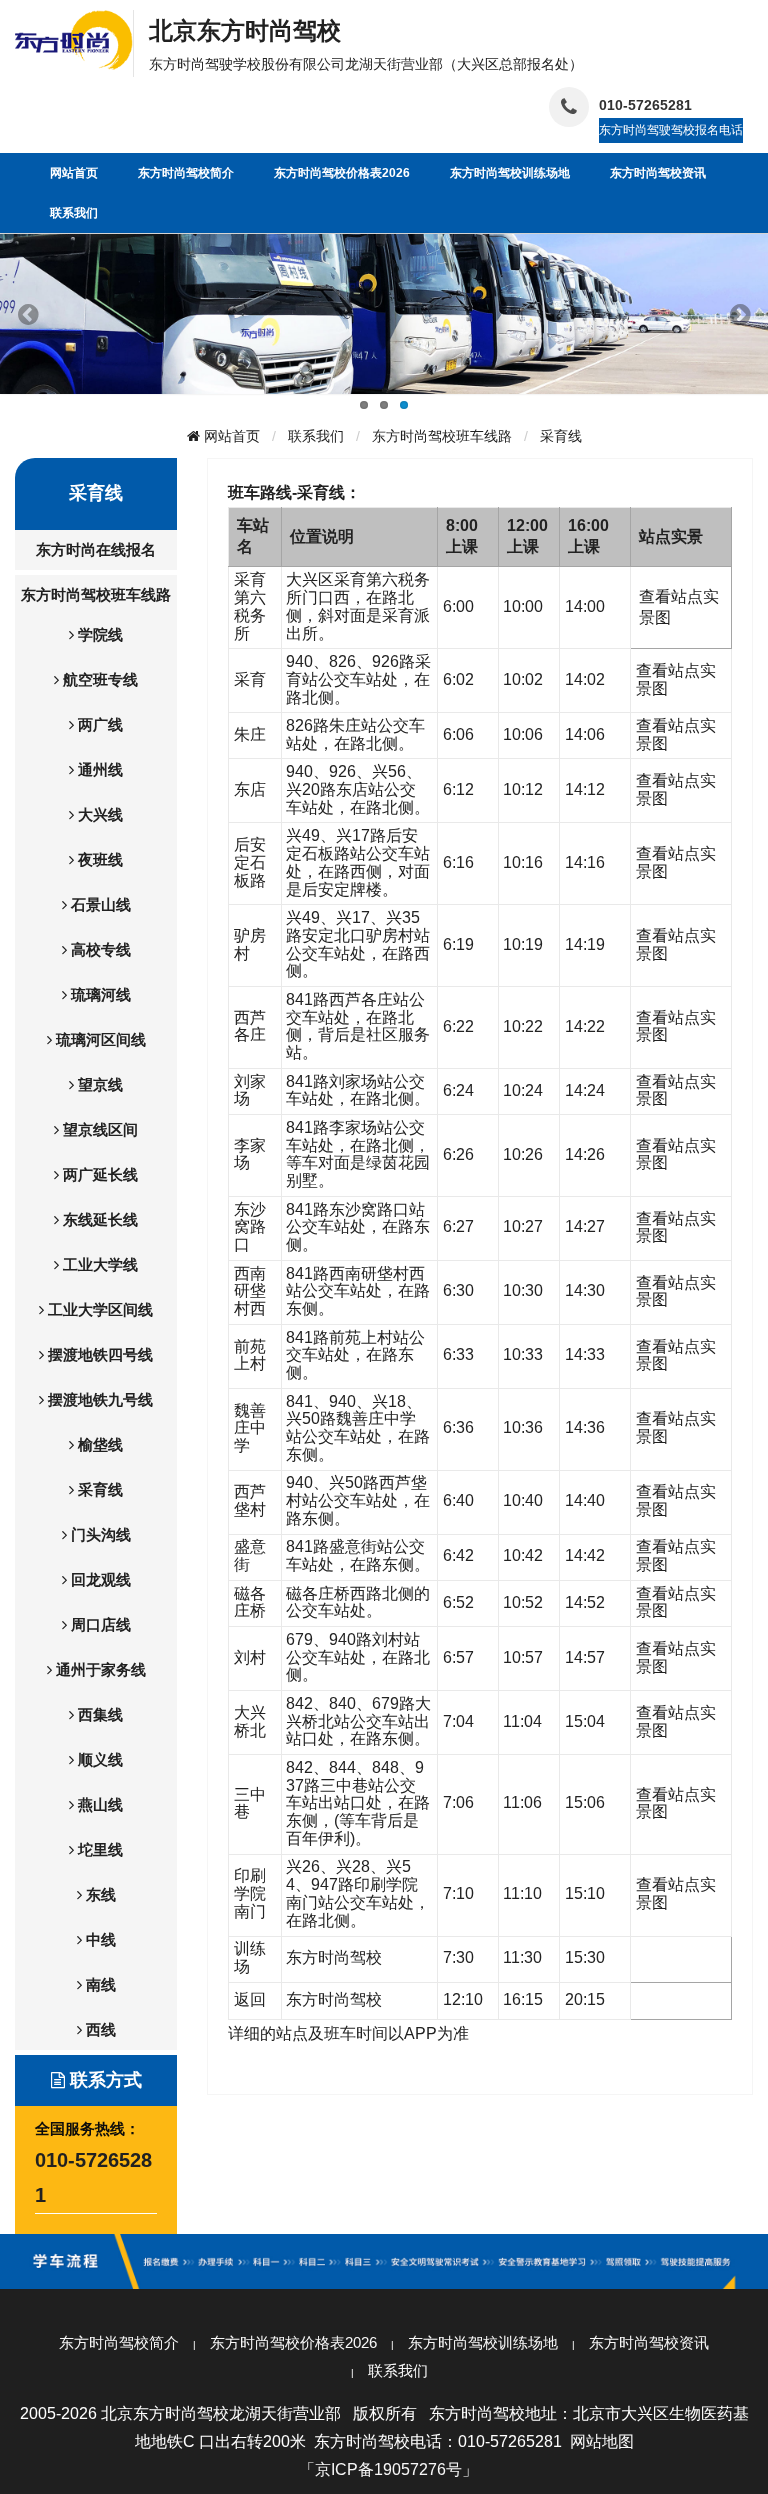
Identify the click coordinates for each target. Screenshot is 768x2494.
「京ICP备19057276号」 (388, 2469)
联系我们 (316, 436)
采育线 (561, 436)
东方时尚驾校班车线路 (442, 436)
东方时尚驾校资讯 (649, 2342)
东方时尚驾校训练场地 (483, 2342)
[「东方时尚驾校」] (74, 38)
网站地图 (602, 2441)
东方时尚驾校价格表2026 (293, 2342)
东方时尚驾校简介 (119, 2342)
